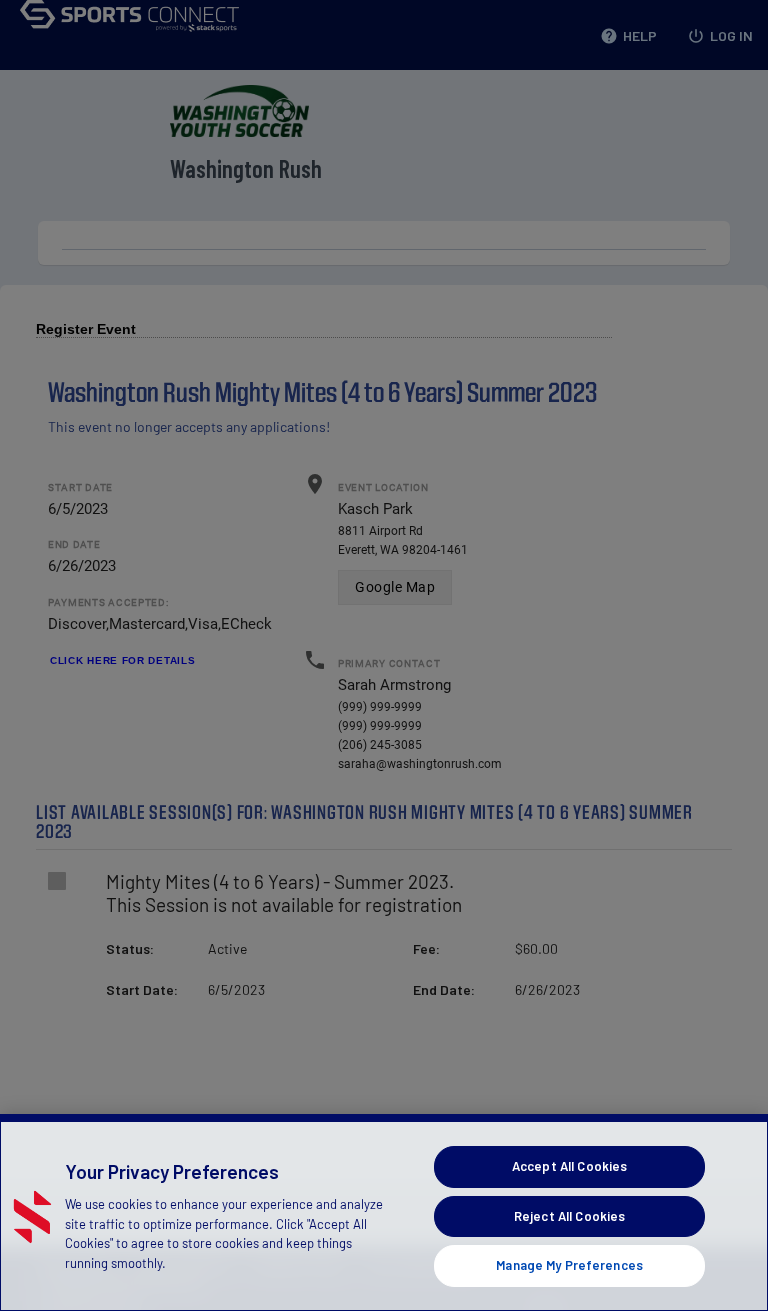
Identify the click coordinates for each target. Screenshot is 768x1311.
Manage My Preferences (569, 1265)
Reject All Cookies (569, 1216)
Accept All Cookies (569, 1166)
